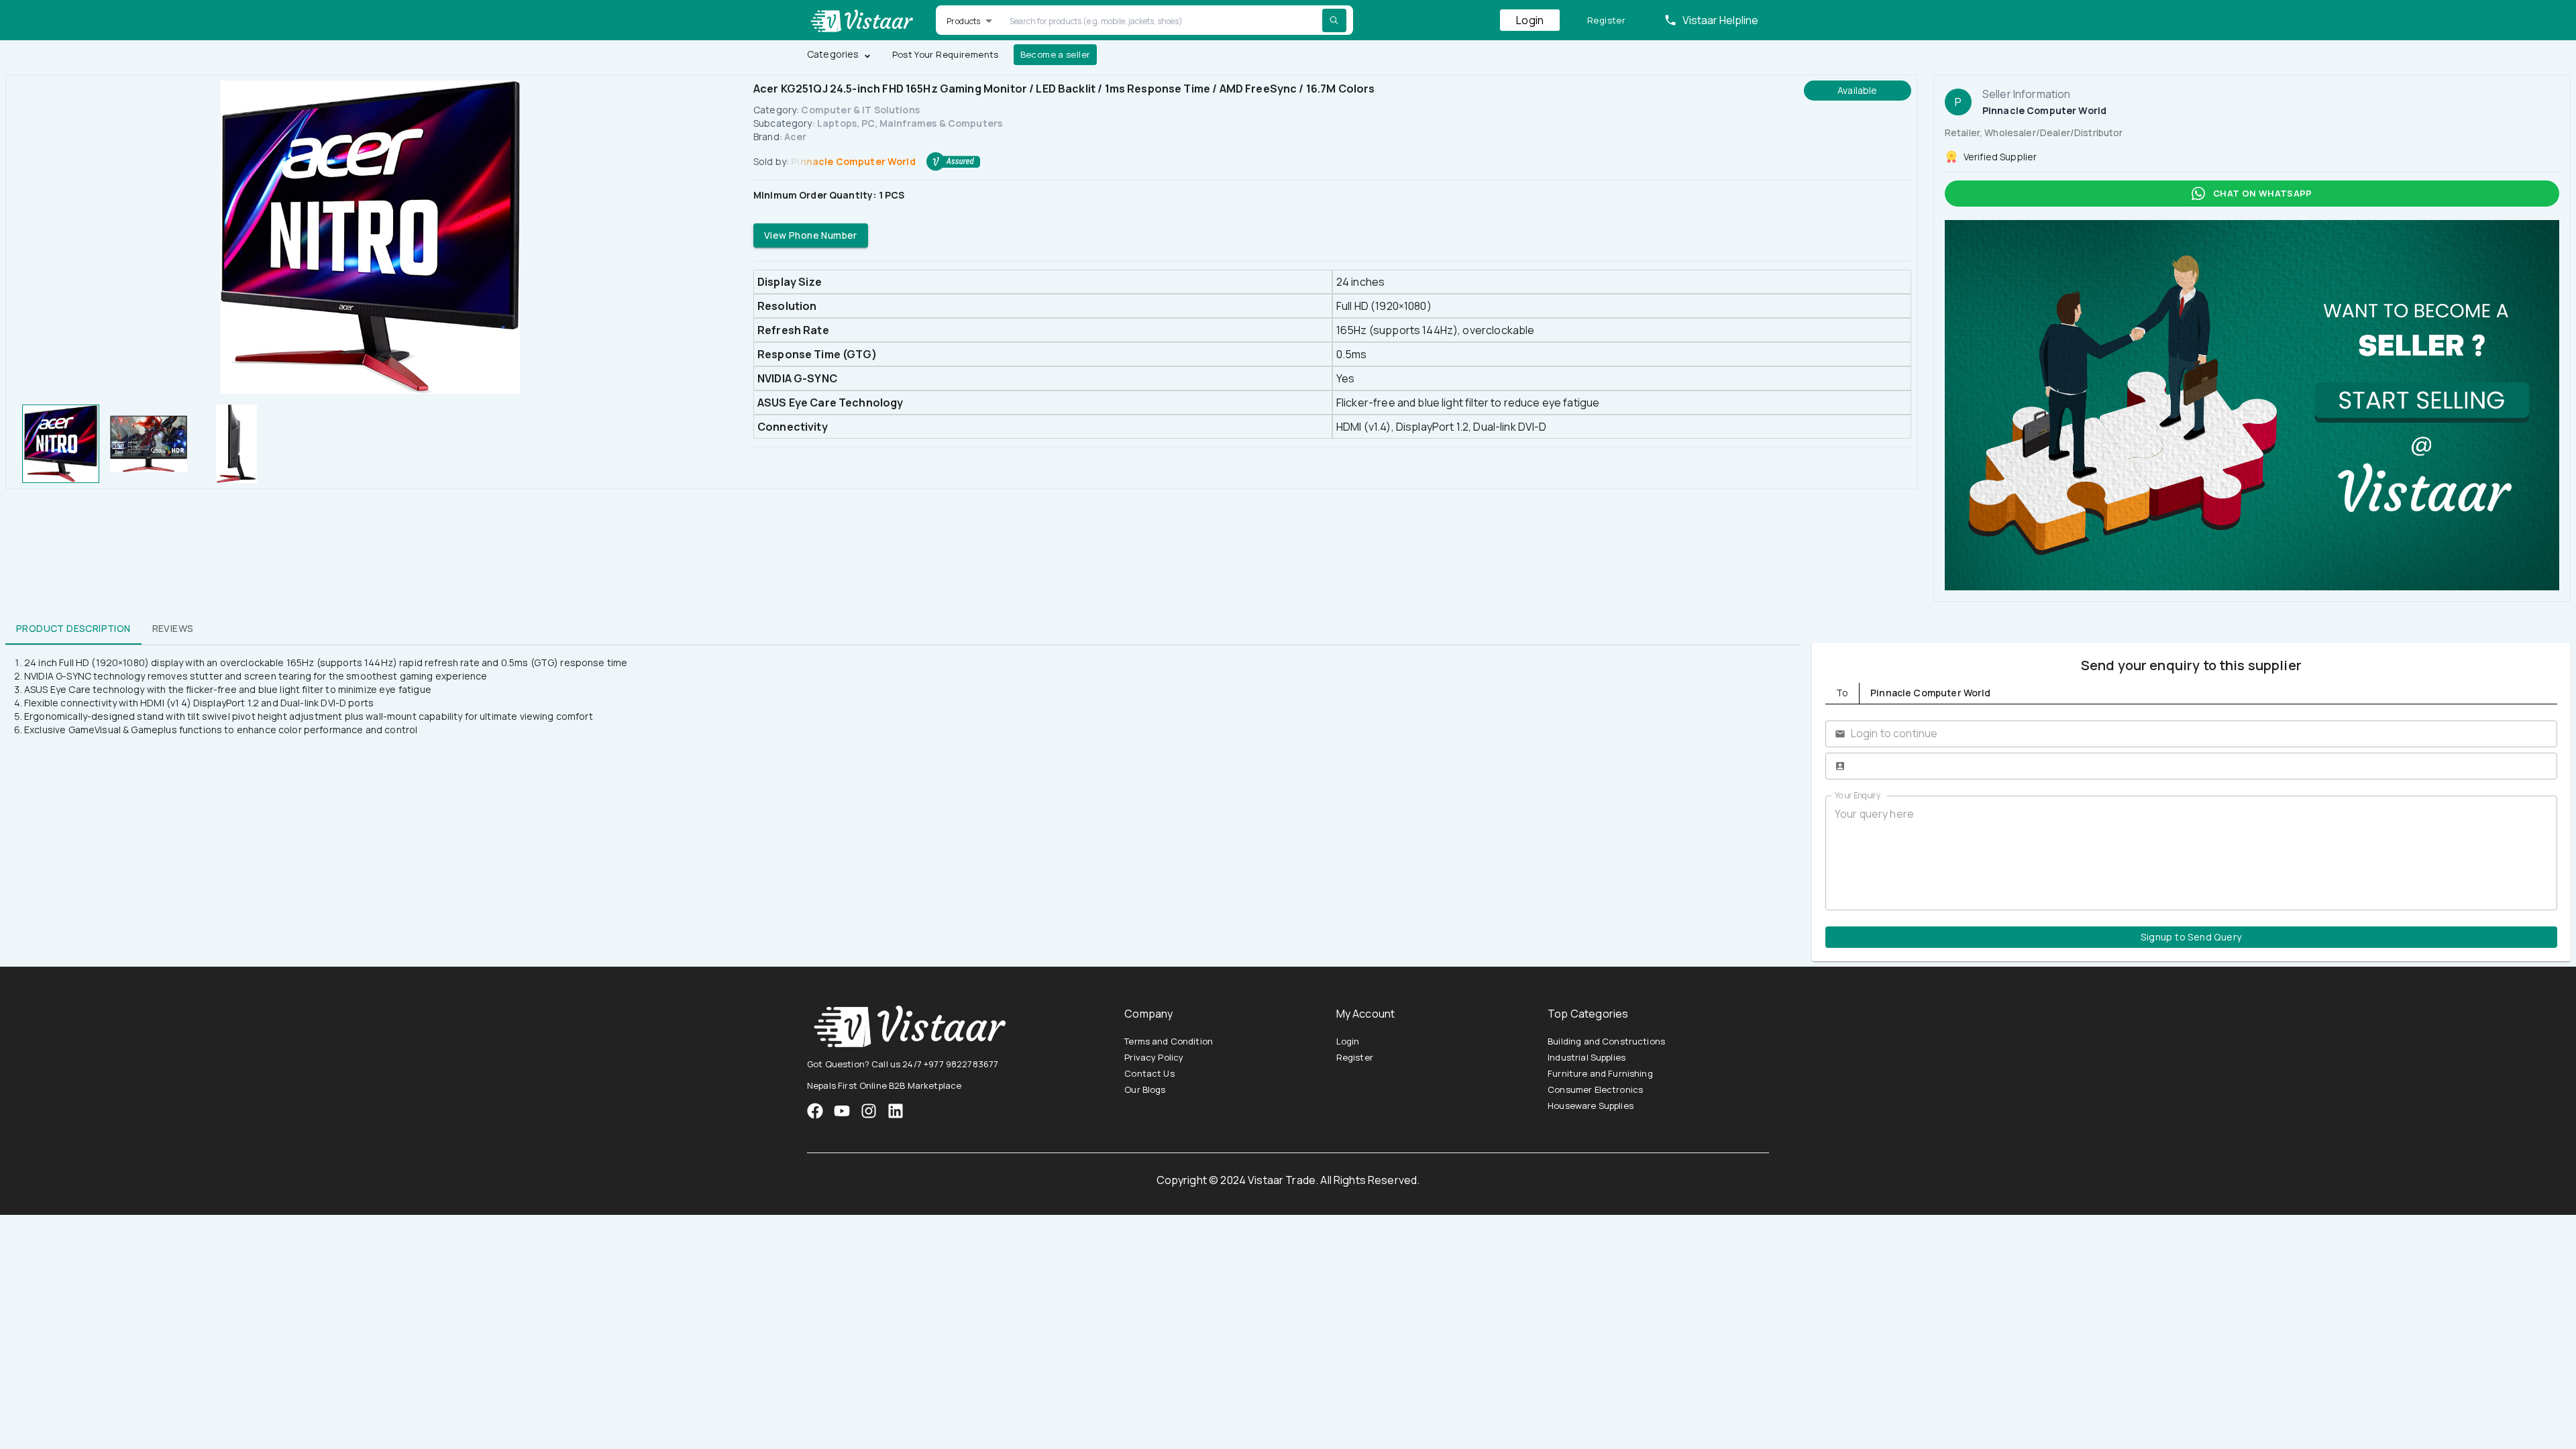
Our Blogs (1145, 1089)
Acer (796, 137)
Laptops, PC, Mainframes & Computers (910, 123)
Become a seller (1056, 54)
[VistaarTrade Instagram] (842, 1111)
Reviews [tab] (173, 628)
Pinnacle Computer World (853, 161)
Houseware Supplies (1591, 1106)
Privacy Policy (1154, 1057)
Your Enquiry (1858, 795)
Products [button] (963, 21)
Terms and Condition (1169, 1041)
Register (1606, 20)
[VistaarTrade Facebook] (815, 1111)
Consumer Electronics (1595, 1089)
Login (1530, 20)
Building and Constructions (1606, 1041)
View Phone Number (811, 235)
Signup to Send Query (2191, 937)
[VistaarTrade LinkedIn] (896, 1111)
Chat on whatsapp (2263, 193)
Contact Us (1149, 1073)
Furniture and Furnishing (1600, 1073)
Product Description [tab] (73, 628)
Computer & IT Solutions (860, 110)
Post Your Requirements (946, 54)
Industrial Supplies (1587, 1057)
